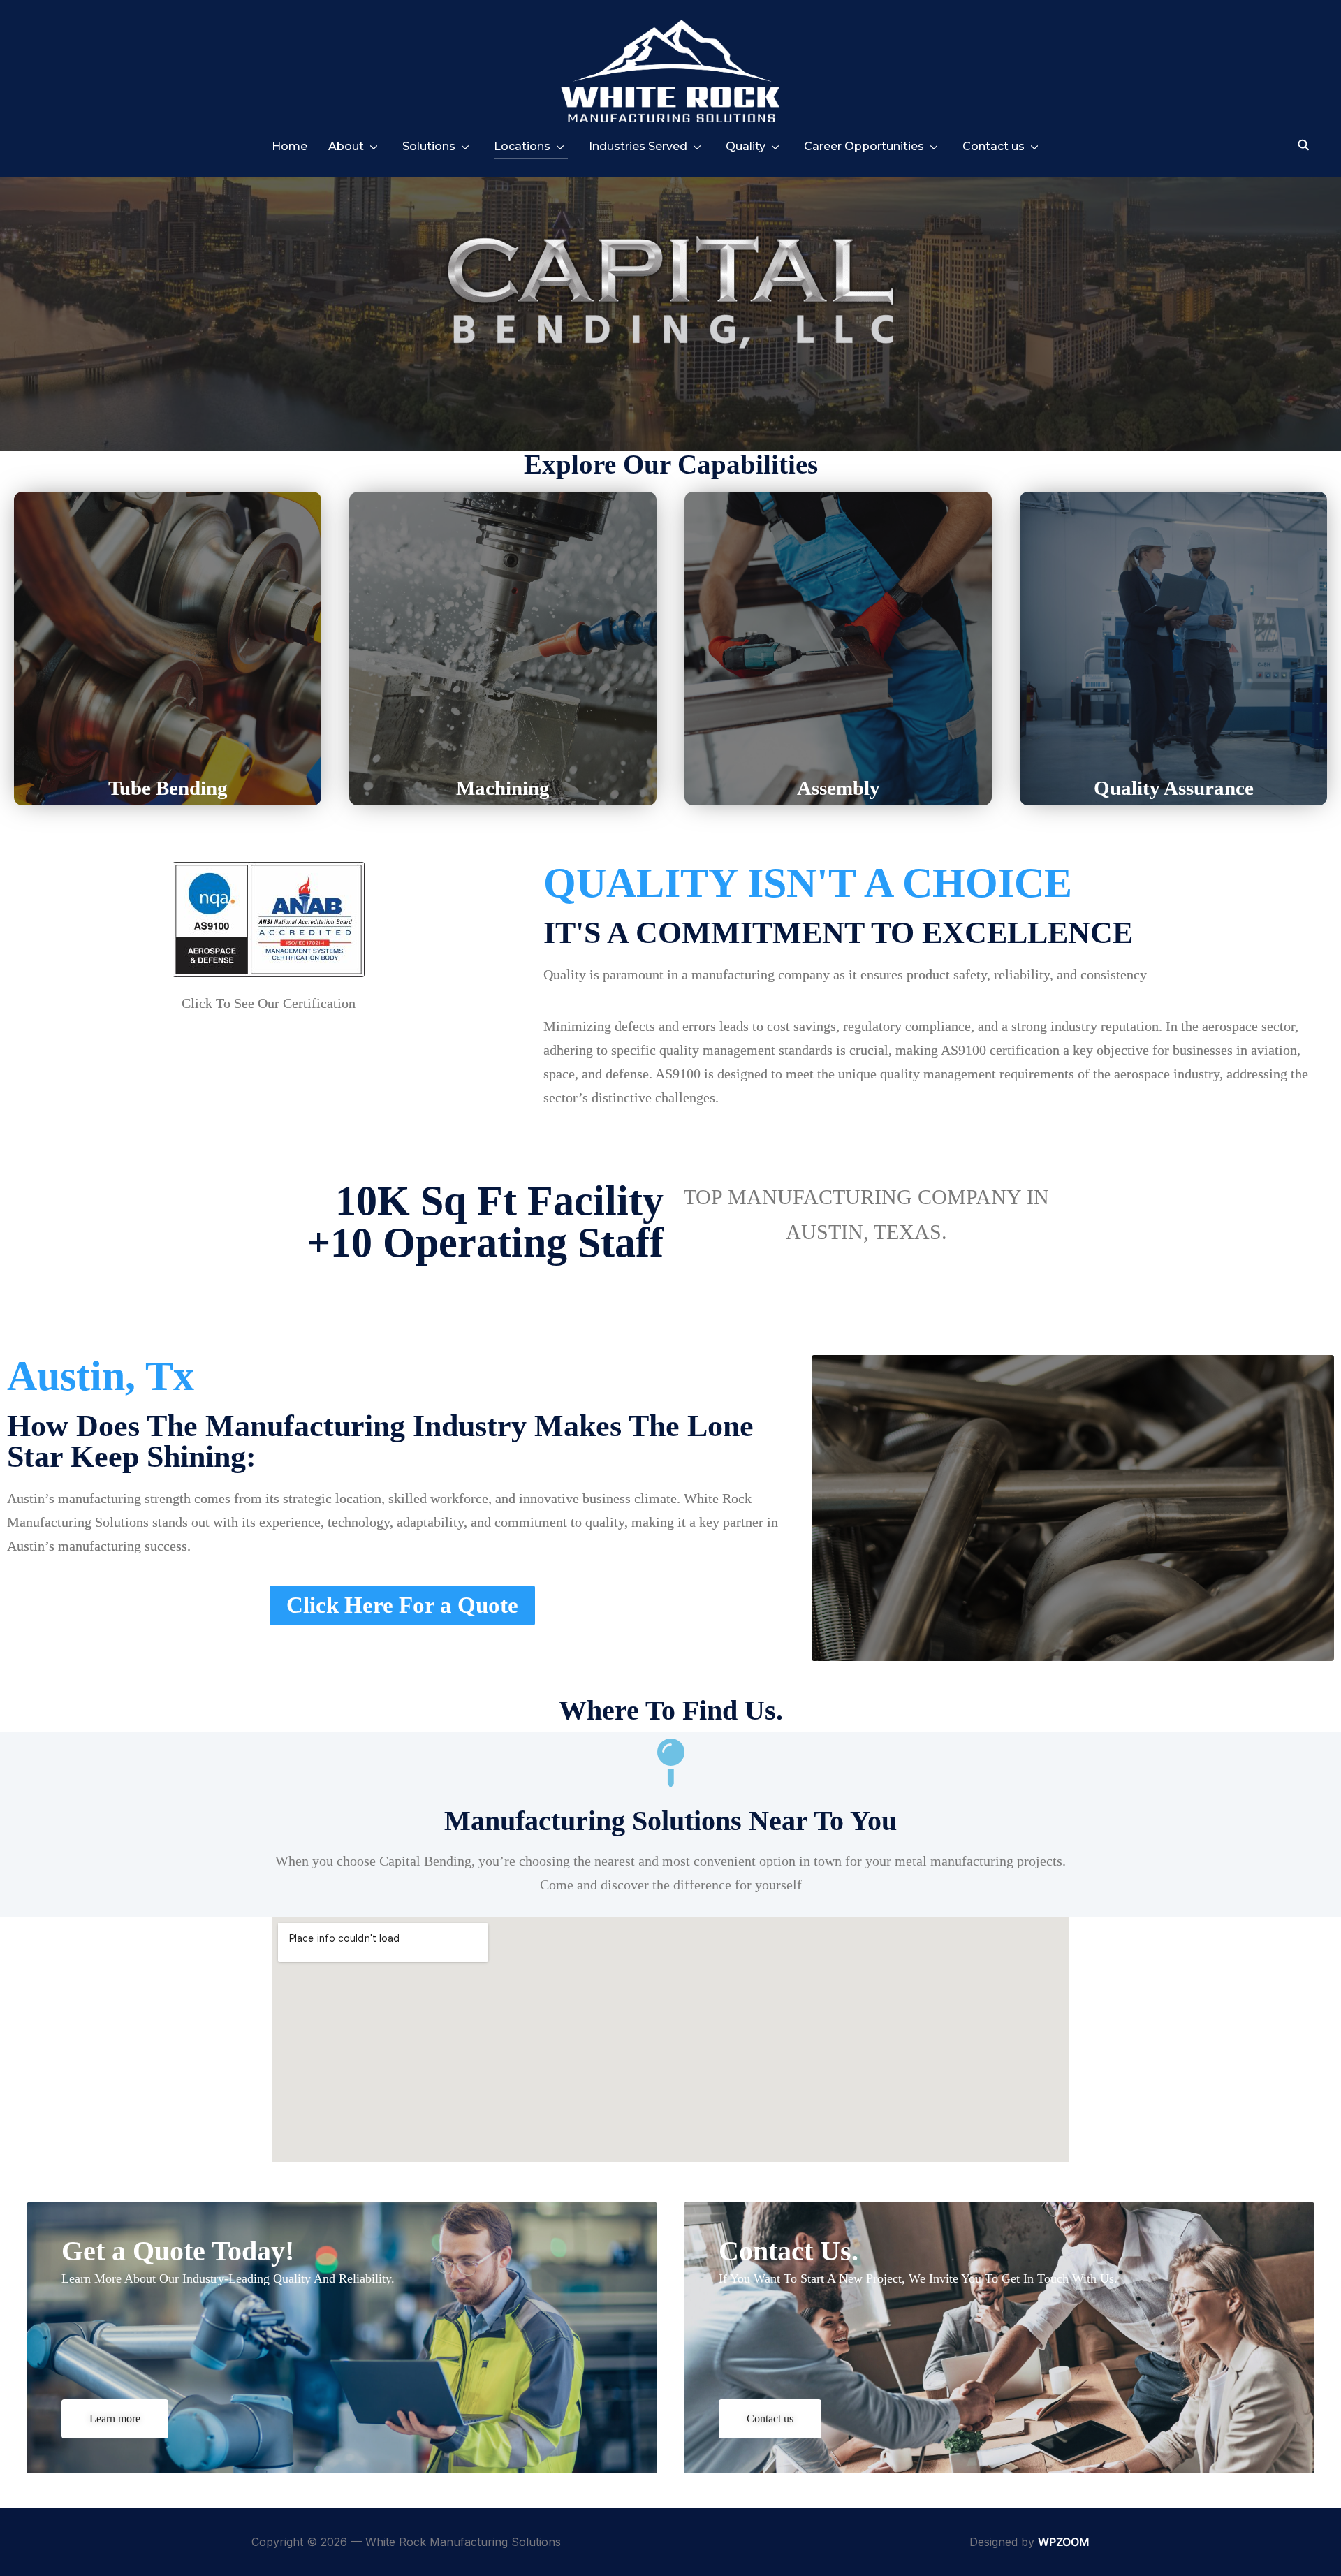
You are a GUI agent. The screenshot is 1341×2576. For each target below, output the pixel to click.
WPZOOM (1064, 2542)
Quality (746, 146)
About (346, 146)
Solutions (429, 146)
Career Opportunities (864, 146)
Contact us (994, 146)
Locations (522, 146)
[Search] (1304, 144)
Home (290, 146)
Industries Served (638, 146)
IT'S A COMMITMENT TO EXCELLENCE (838, 933)
